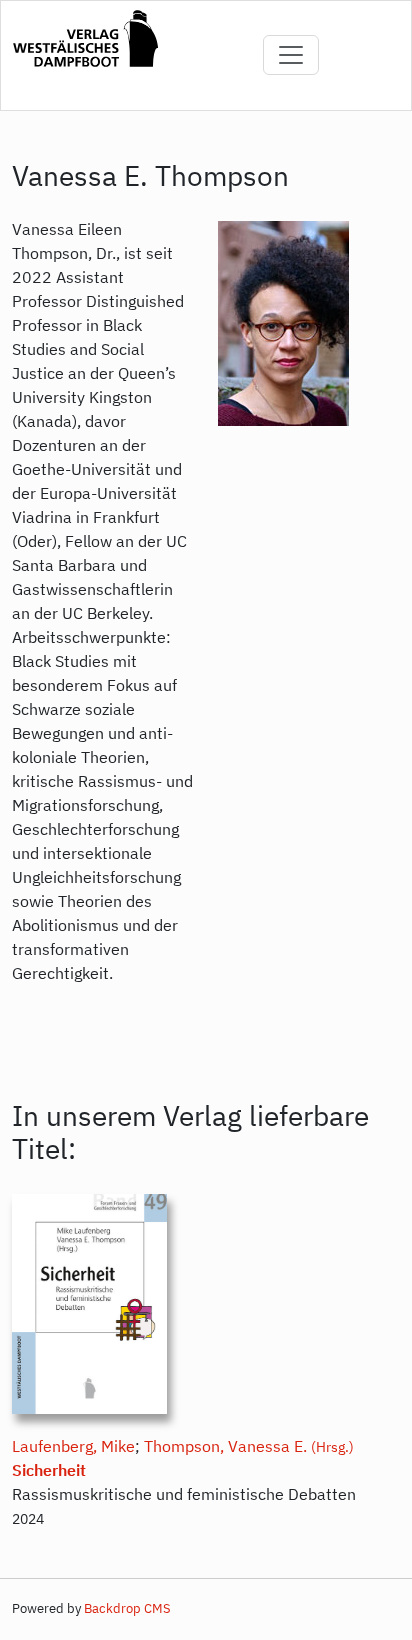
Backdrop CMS (127, 1608)
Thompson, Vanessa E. (225, 1446)
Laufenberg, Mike (73, 1446)
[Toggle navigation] (291, 55)
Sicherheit (49, 1470)
